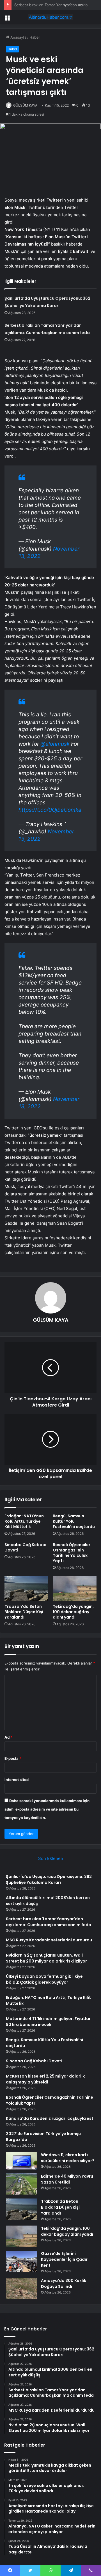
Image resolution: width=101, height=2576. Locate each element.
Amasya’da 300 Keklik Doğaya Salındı (64, 2283)
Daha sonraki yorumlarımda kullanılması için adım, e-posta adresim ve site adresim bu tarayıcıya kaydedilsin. (47, 1809)
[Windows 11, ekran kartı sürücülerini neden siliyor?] (21, 2161)
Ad (8, 1737)
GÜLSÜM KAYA (25, 105)
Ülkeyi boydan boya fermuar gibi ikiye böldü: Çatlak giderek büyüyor (44, 1979)
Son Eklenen (51, 1858)
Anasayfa (18, 37)
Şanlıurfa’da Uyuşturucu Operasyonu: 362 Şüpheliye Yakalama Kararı (49, 1879)
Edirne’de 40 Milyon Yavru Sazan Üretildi (67, 2179)
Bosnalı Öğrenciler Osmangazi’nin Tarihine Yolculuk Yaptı (72, 1553)
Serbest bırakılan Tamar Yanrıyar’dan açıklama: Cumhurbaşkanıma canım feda (49, 1922)
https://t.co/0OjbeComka (50, 810)
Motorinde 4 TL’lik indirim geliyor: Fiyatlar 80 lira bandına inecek (48, 2022)
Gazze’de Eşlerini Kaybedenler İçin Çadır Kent (64, 2259)
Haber (35, 37)
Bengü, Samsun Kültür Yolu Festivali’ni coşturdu (74, 1521)
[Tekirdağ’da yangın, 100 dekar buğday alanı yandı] (75, 1589)
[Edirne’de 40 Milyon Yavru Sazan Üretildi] (21, 2184)
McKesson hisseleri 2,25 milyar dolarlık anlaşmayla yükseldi (45, 2079)
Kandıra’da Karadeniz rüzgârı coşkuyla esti (50, 2118)
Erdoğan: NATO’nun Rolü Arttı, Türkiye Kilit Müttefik (24, 1521)
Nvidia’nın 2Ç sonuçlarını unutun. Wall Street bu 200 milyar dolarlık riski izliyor (46, 1958)
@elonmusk (55, 744)
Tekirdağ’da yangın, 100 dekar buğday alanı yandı (73, 1612)
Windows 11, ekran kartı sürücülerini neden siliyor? (68, 2158)
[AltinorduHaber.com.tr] (50, 17)
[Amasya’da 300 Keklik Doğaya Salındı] (21, 2288)
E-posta (13, 1758)
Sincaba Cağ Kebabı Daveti (25, 1547)
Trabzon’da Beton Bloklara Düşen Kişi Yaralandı (24, 1612)
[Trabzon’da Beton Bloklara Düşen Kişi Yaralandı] (26, 1589)
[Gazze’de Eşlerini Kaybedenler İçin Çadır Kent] (21, 2261)
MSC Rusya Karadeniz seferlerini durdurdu (49, 1940)
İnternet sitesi (17, 1780)
